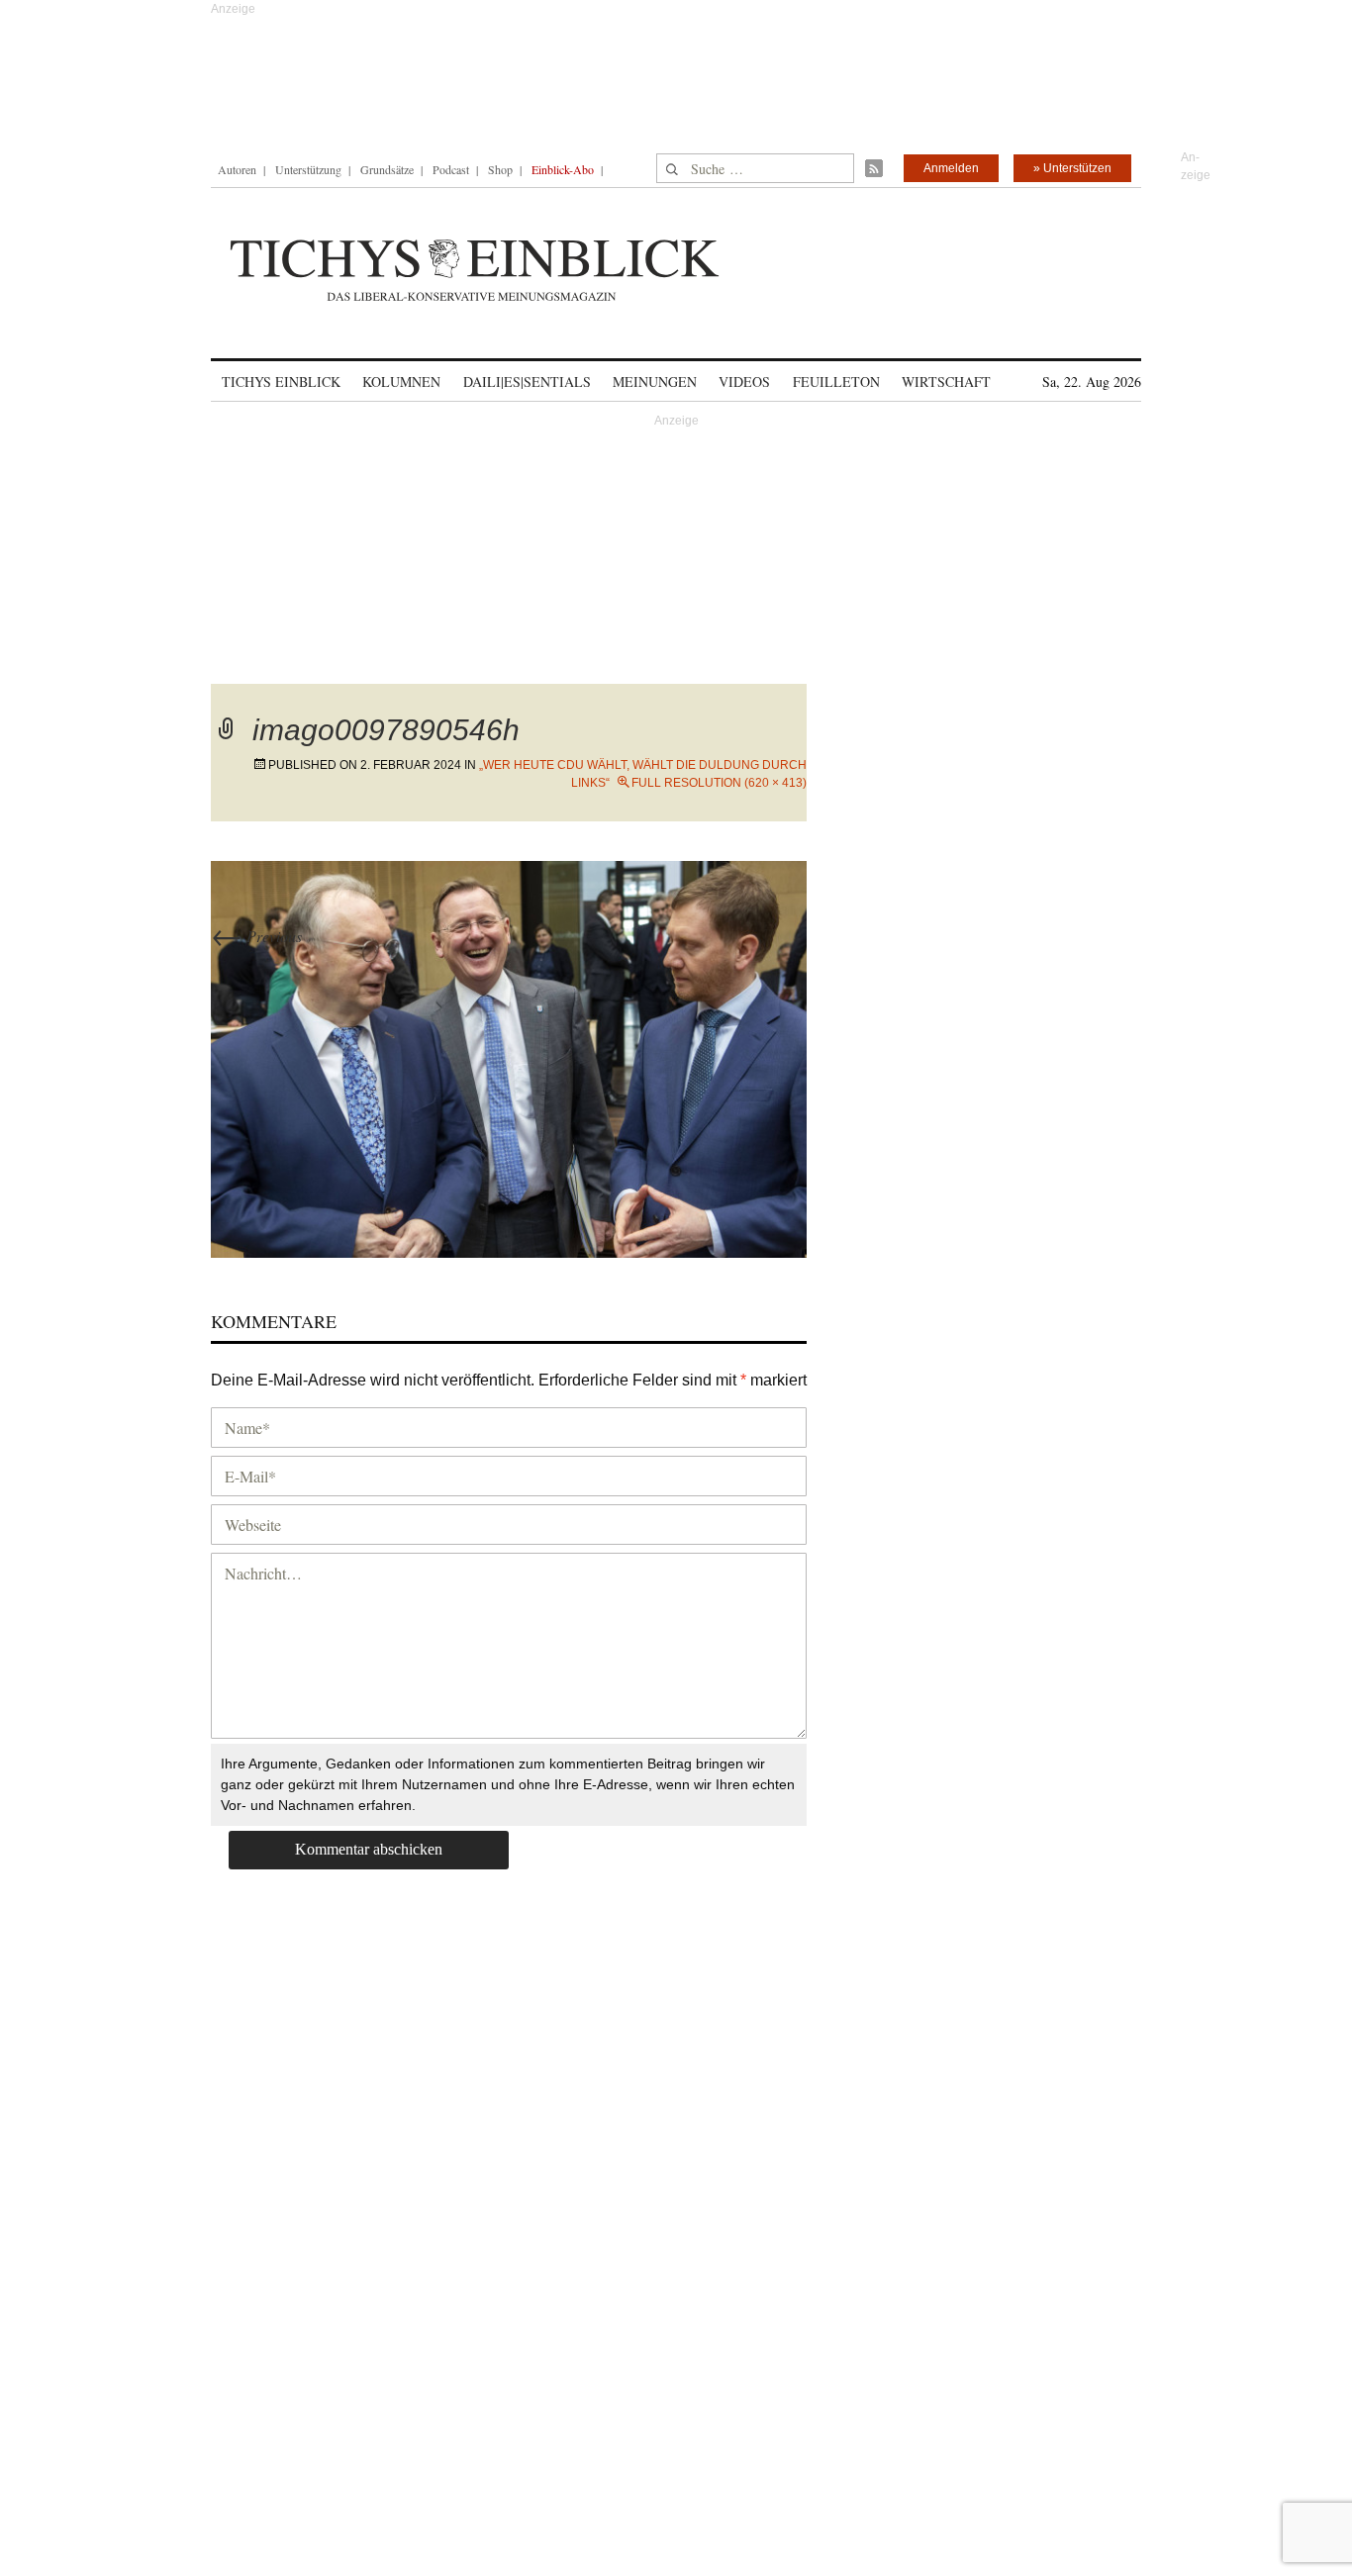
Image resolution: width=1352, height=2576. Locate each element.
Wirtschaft (946, 382)
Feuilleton (836, 382)
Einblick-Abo (563, 169)
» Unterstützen (1072, 168)
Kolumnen (401, 382)
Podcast (451, 169)
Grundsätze (387, 169)
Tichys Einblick (281, 382)
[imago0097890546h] (509, 1056)
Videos (744, 382)
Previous (256, 936)
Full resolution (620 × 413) (719, 783)
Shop (500, 169)
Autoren (237, 169)
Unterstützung (308, 169)
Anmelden (951, 168)
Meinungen (655, 382)
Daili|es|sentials (527, 382)
